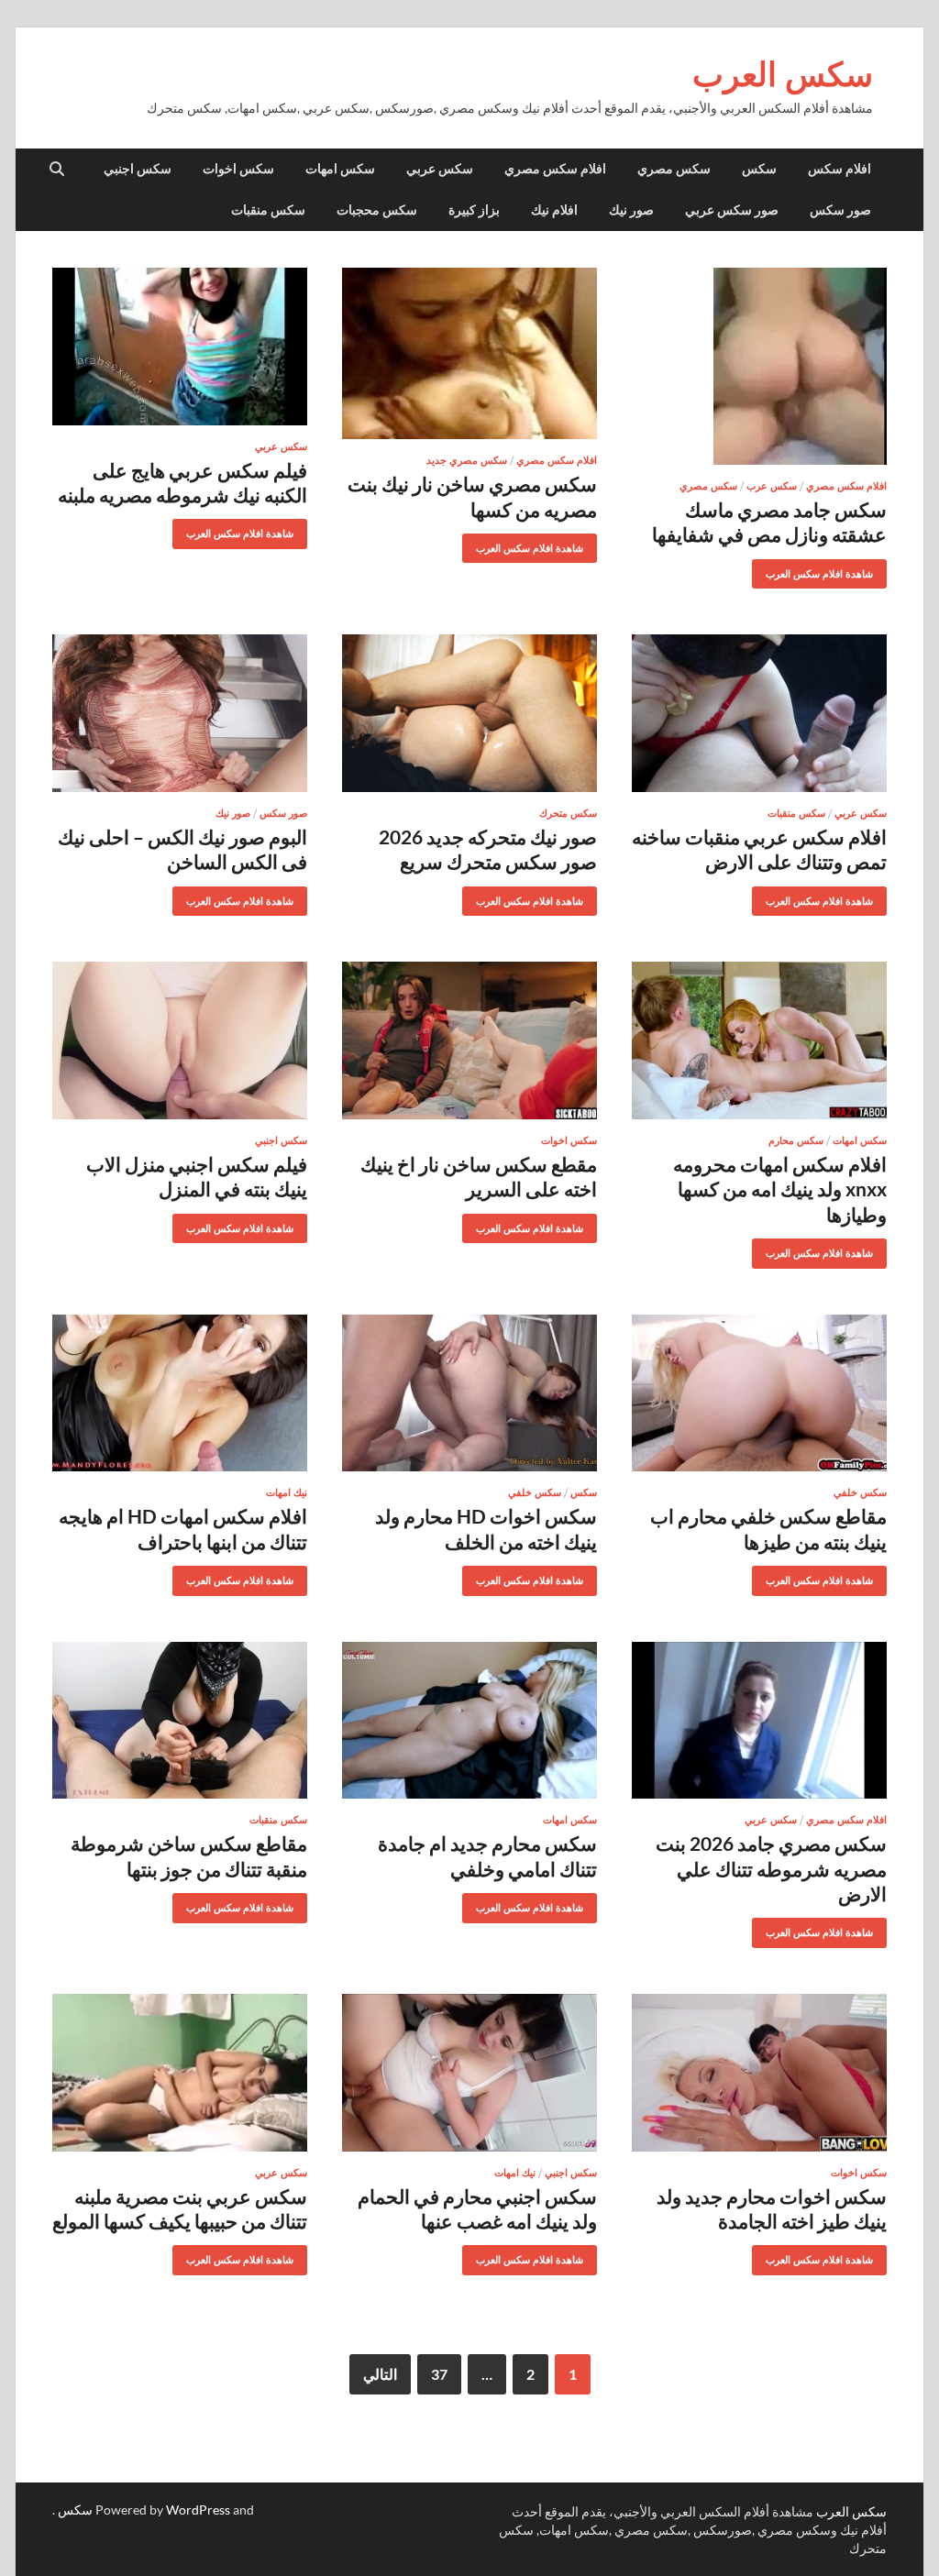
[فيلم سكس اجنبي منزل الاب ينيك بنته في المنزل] (180, 1040)
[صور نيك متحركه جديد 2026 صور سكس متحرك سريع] (469, 713)
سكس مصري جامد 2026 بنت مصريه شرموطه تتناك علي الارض (771, 1868)
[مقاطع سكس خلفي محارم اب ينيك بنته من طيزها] (759, 1393)
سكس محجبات (377, 210)
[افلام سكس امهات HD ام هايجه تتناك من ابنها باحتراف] (180, 1393)
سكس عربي (440, 169)
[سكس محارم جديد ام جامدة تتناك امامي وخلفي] (469, 1721)
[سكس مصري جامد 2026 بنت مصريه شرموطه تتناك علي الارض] (759, 1721)
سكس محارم (796, 1140)
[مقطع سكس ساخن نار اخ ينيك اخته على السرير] (469, 1040)
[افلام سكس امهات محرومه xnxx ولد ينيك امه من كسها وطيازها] (759, 1040)
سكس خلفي (860, 1492)
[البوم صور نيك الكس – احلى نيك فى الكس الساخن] (180, 713)
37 (439, 2374)
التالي (380, 2374)
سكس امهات (340, 169)
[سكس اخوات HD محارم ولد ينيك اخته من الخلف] (469, 1393)
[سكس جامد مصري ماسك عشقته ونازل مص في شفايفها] (759, 366)
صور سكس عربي (732, 210)
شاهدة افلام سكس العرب (826, 570)
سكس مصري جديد (467, 460)
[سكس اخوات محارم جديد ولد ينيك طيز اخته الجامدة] (759, 2073)
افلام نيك (554, 210)
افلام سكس (840, 169)
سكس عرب (772, 486)
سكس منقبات (268, 210)
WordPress (198, 2510)
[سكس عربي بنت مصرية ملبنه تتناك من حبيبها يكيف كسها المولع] (180, 2073)
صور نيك (631, 210)
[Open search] (57, 170)
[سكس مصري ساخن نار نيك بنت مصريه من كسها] (469, 353)
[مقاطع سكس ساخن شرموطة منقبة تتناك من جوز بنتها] (180, 1721)
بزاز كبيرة (474, 210)
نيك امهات (287, 1492)
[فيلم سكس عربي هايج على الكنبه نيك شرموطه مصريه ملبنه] (180, 347)
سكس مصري (674, 169)
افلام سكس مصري (555, 169)
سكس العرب (783, 74)
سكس (759, 169)
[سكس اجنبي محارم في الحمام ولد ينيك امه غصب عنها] (469, 2073)
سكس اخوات (238, 169)
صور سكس (840, 210)
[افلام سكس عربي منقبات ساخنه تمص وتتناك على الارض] (759, 713)
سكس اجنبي (138, 169)
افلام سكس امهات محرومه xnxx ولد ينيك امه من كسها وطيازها (780, 1189)
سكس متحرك (568, 813)
